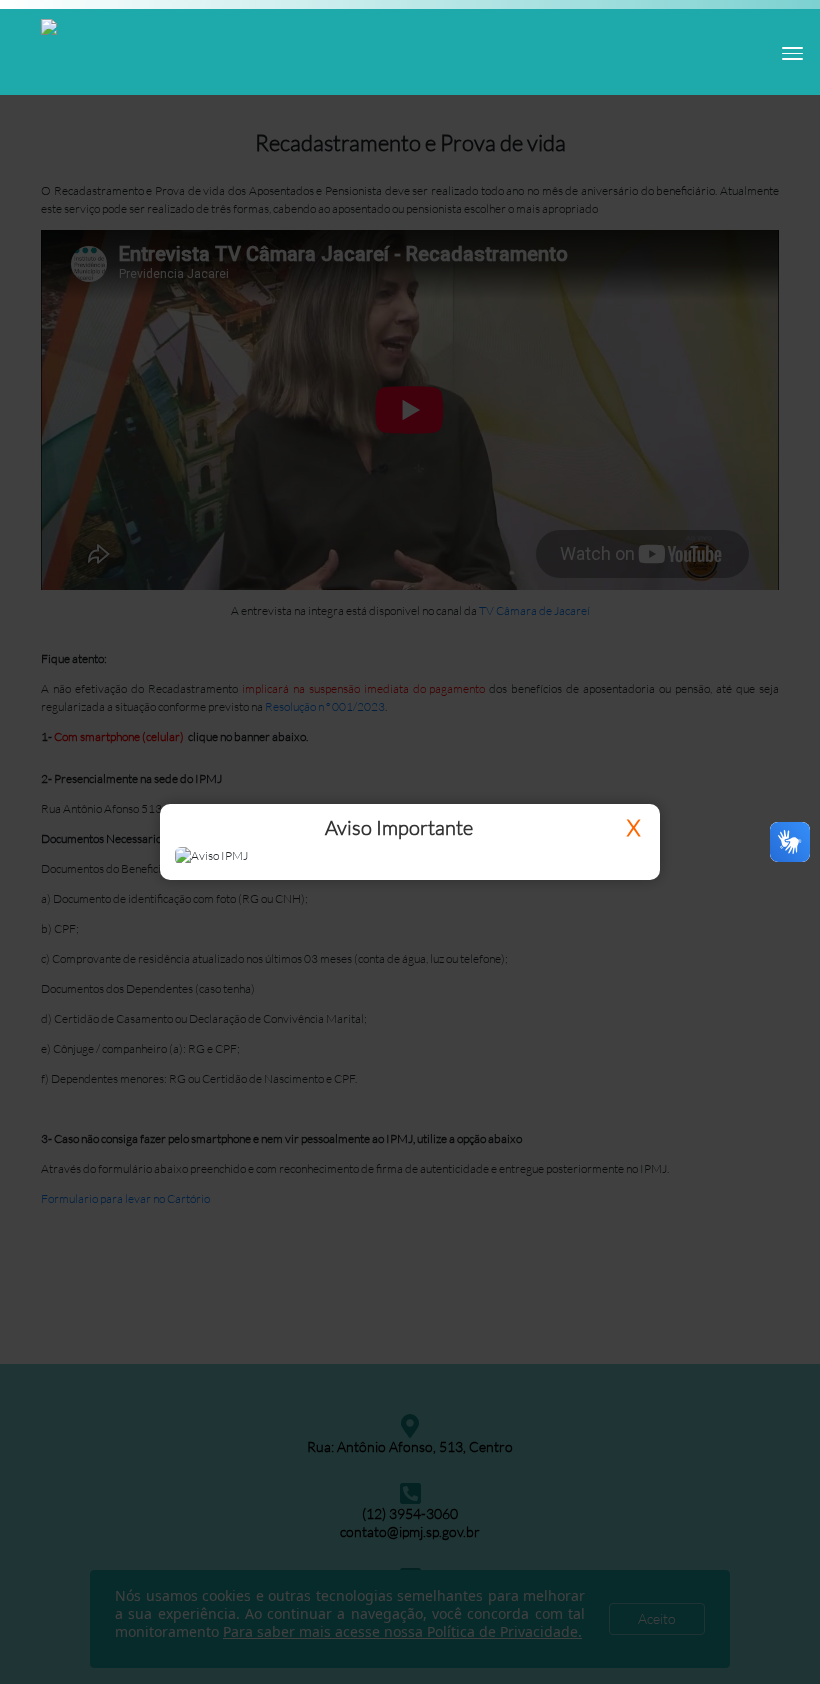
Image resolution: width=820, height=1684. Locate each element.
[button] (787, 50)
